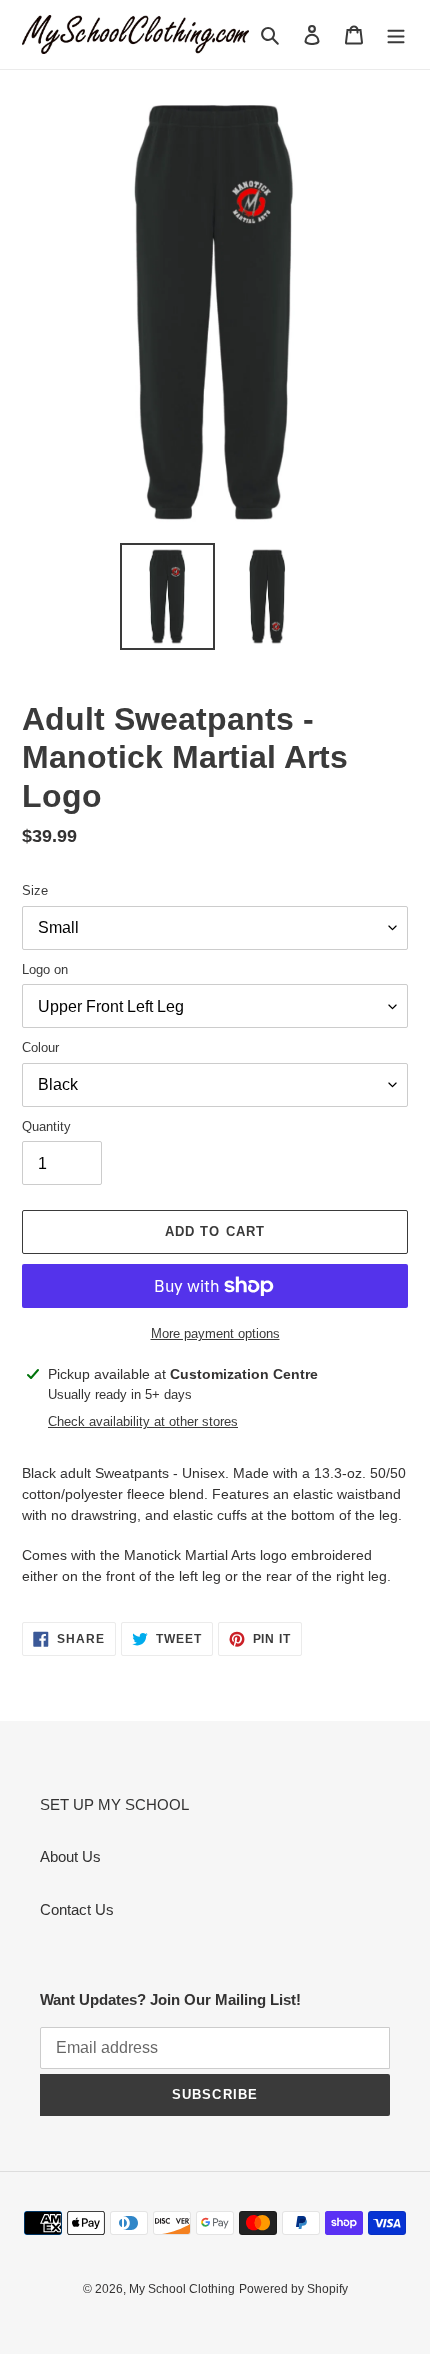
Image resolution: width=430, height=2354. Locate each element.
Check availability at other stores (143, 1421)
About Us (70, 1856)
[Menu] (396, 34)
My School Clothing (182, 2289)
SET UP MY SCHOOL (114, 1804)
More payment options (215, 1333)
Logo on (45, 969)
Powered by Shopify (293, 2289)
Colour (40, 1047)
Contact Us (77, 1909)
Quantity (46, 1126)
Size (35, 890)
